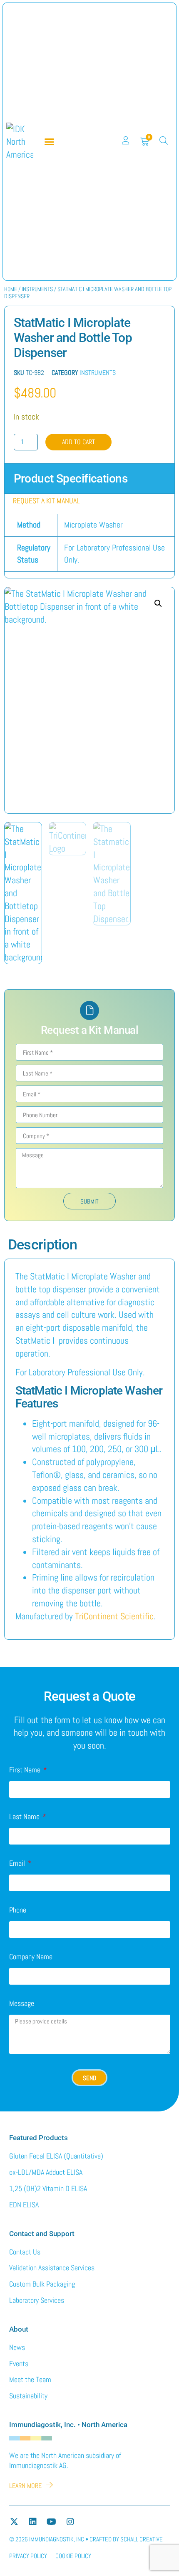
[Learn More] (50, 2485)
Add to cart (78, 442)
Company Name (31, 1957)
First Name (26, 1770)
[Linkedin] (33, 2522)
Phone (18, 1910)
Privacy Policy (28, 2556)
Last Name (25, 1817)
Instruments (37, 289)
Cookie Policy (73, 2556)
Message (22, 2004)
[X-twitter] (14, 2522)
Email (18, 1864)
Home (11, 289)
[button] (50, 142)
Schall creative (142, 2539)
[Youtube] (52, 2522)
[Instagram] (70, 2522)
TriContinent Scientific (114, 1616)
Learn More (25, 2486)
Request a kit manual (46, 501)
